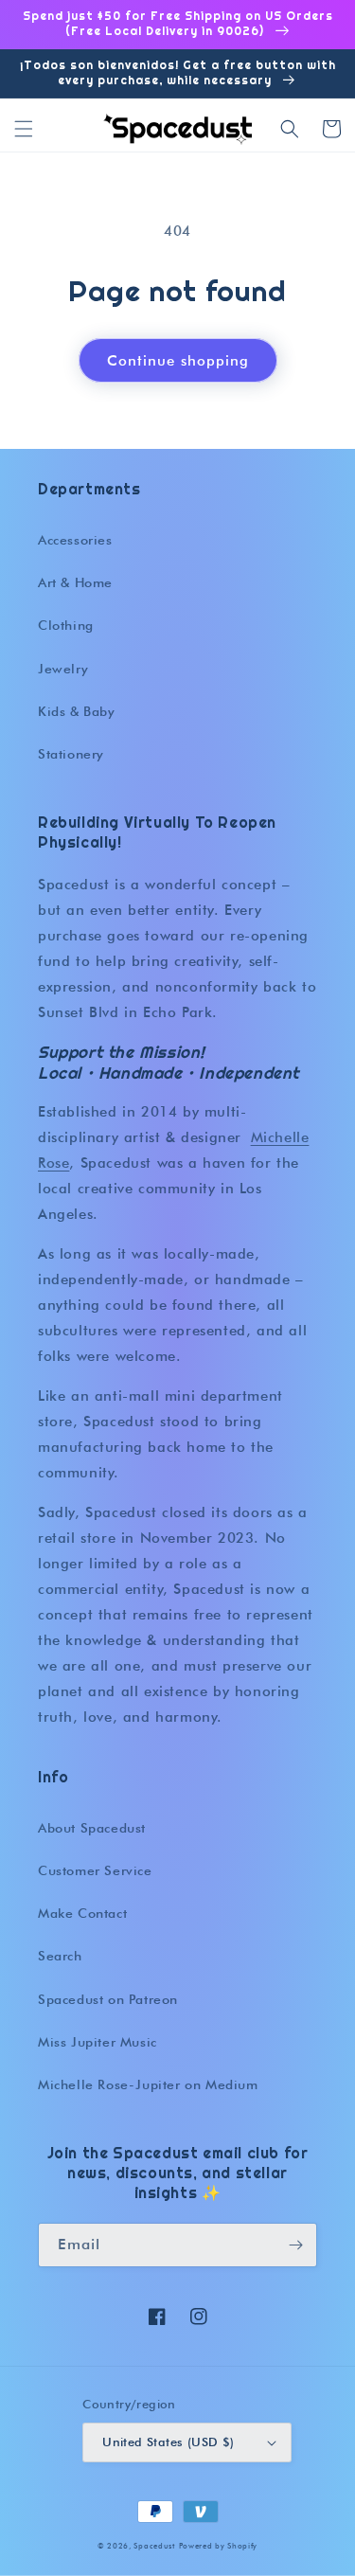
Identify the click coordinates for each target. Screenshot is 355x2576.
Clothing (66, 625)
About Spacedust (92, 1828)
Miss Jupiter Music (98, 2042)
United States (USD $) (168, 2442)
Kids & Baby (77, 711)
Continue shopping (178, 361)
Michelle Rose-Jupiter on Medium (148, 2084)
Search (60, 1956)
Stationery (71, 754)
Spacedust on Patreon (108, 1999)
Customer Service (95, 1870)
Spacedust (154, 2546)
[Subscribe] (295, 2245)
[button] (24, 129)
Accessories (75, 540)
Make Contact (82, 1913)
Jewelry (63, 669)
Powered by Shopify (219, 2546)
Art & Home (75, 582)
